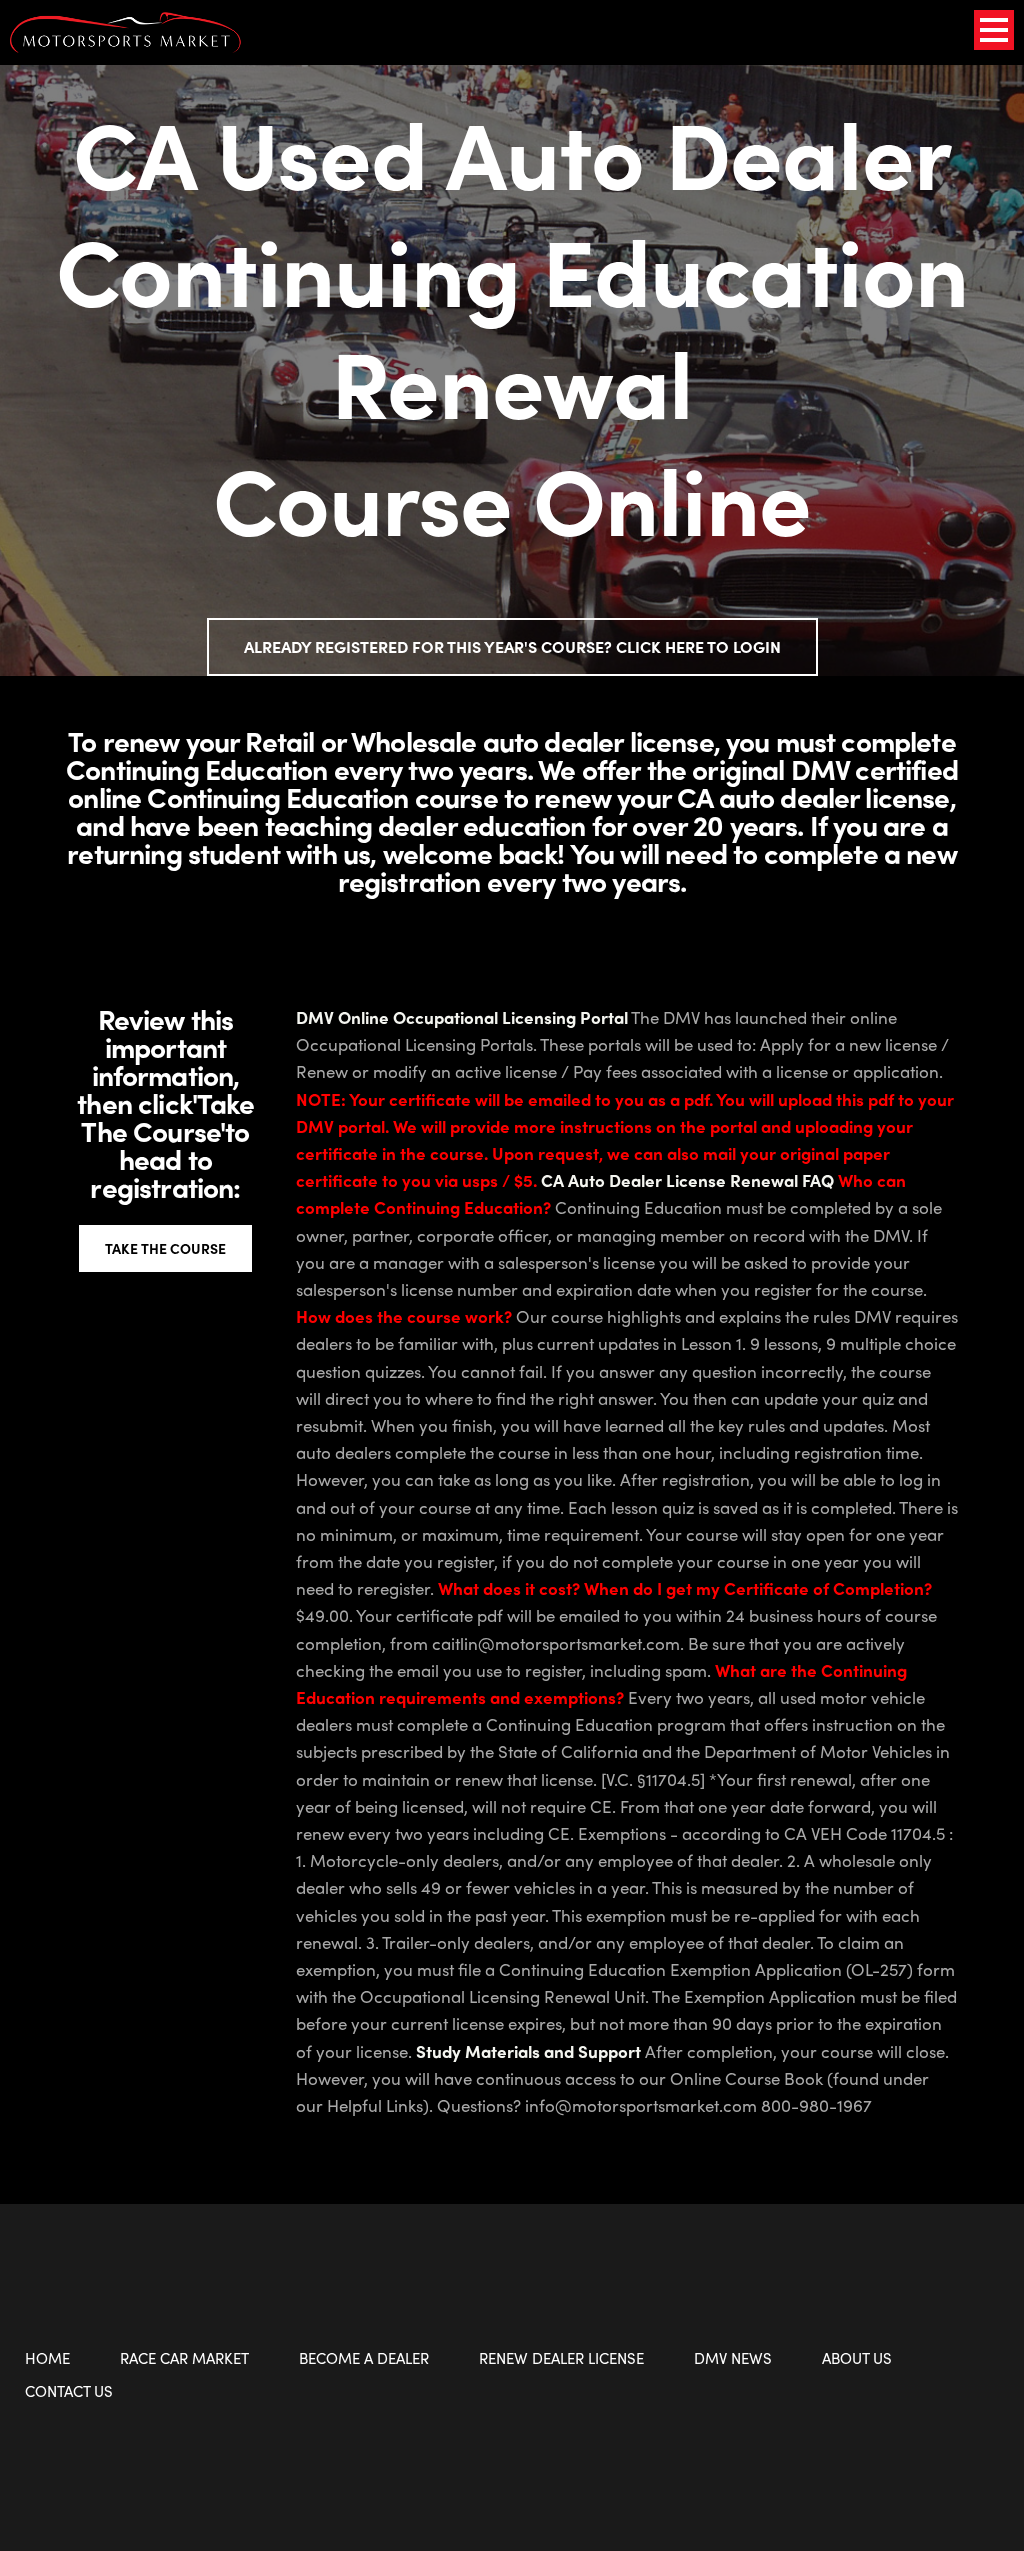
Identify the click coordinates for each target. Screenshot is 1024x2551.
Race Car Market (184, 2358)
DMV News (733, 2358)
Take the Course (165, 1248)
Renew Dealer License (561, 2358)
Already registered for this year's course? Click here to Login (512, 646)
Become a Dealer (364, 2358)
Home (47, 2358)
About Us (857, 2358)
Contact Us (69, 2391)
